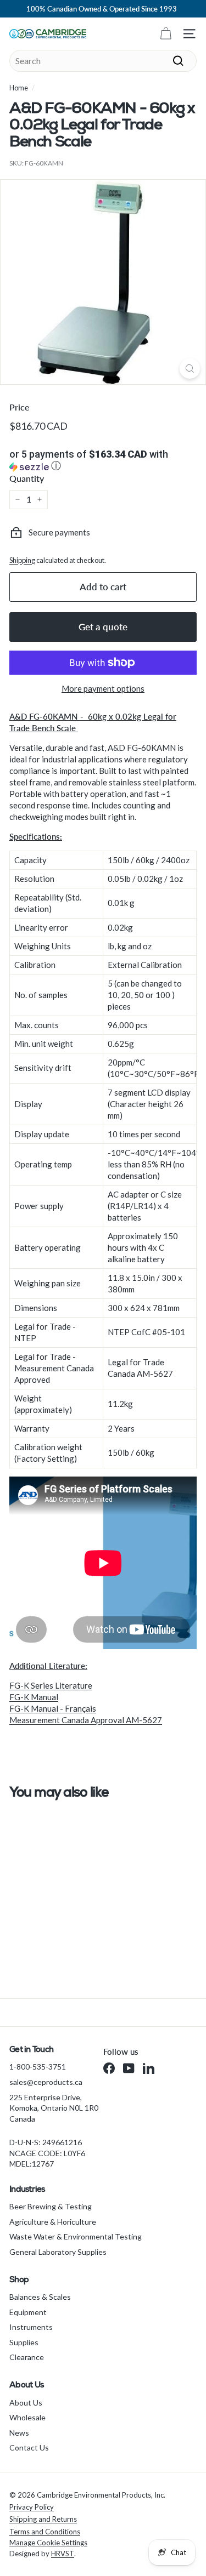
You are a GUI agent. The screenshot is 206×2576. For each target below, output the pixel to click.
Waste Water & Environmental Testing (76, 2236)
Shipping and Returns (43, 2519)
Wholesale (27, 2417)
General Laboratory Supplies (58, 2252)
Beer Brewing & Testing (51, 2206)
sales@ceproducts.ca (46, 2082)
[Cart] (166, 34)
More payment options (103, 688)
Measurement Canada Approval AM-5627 (86, 1720)
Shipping (22, 560)
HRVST (63, 2554)
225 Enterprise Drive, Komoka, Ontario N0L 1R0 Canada (54, 2108)
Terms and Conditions (45, 2532)
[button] (103, 461)
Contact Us (29, 2447)
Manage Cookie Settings (48, 2543)
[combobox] (103, 61)
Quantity (27, 478)
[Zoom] (190, 369)
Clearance (27, 2357)
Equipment (28, 2312)
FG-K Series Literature (51, 1685)
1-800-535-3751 (38, 2067)
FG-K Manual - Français (53, 1708)
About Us (26, 2403)
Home (19, 88)
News (19, 2433)
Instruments (31, 2327)
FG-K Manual (34, 1697)
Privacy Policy (32, 2507)
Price (20, 407)
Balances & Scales (40, 2297)
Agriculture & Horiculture (53, 2222)
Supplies (24, 2342)
